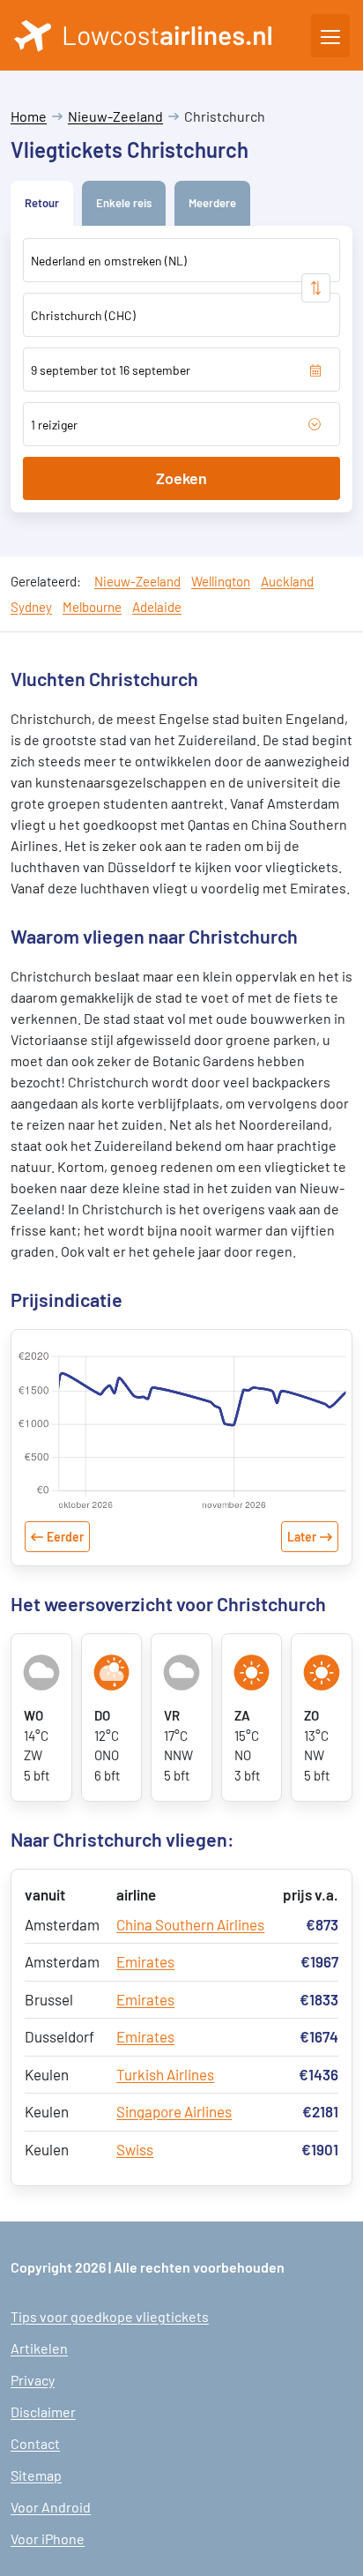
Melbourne (92, 607)
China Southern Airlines (190, 1924)
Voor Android (51, 2507)
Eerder (65, 1537)
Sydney (31, 607)
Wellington (221, 581)
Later (302, 1537)
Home (29, 116)
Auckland (287, 581)
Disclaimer (43, 2412)
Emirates (145, 1961)
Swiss (135, 2149)
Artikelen (39, 2348)
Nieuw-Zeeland (115, 116)
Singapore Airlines (174, 2111)
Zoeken (181, 478)
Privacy (33, 2380)
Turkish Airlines (165, 2074)
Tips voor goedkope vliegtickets (110, 2316)
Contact (35, 2443)
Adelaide (157, 607)
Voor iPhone (48, 2539)
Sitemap (36, 2475)
